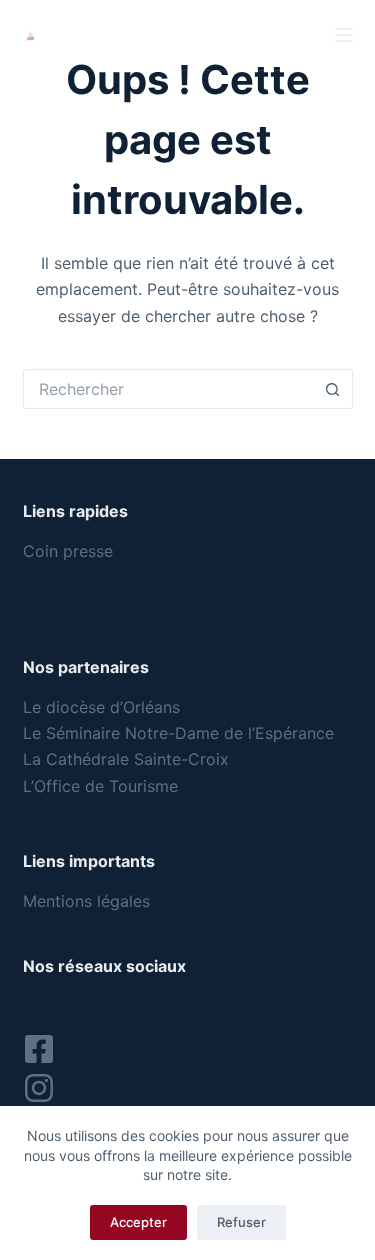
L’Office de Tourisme (103, 786)
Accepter (138, 1222)
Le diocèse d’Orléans (101, 707)
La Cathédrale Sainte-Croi (121, 759)
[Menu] (344, 35)
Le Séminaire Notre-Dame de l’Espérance (181, 733)
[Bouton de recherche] (333, 389)
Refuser (241, 1222)
